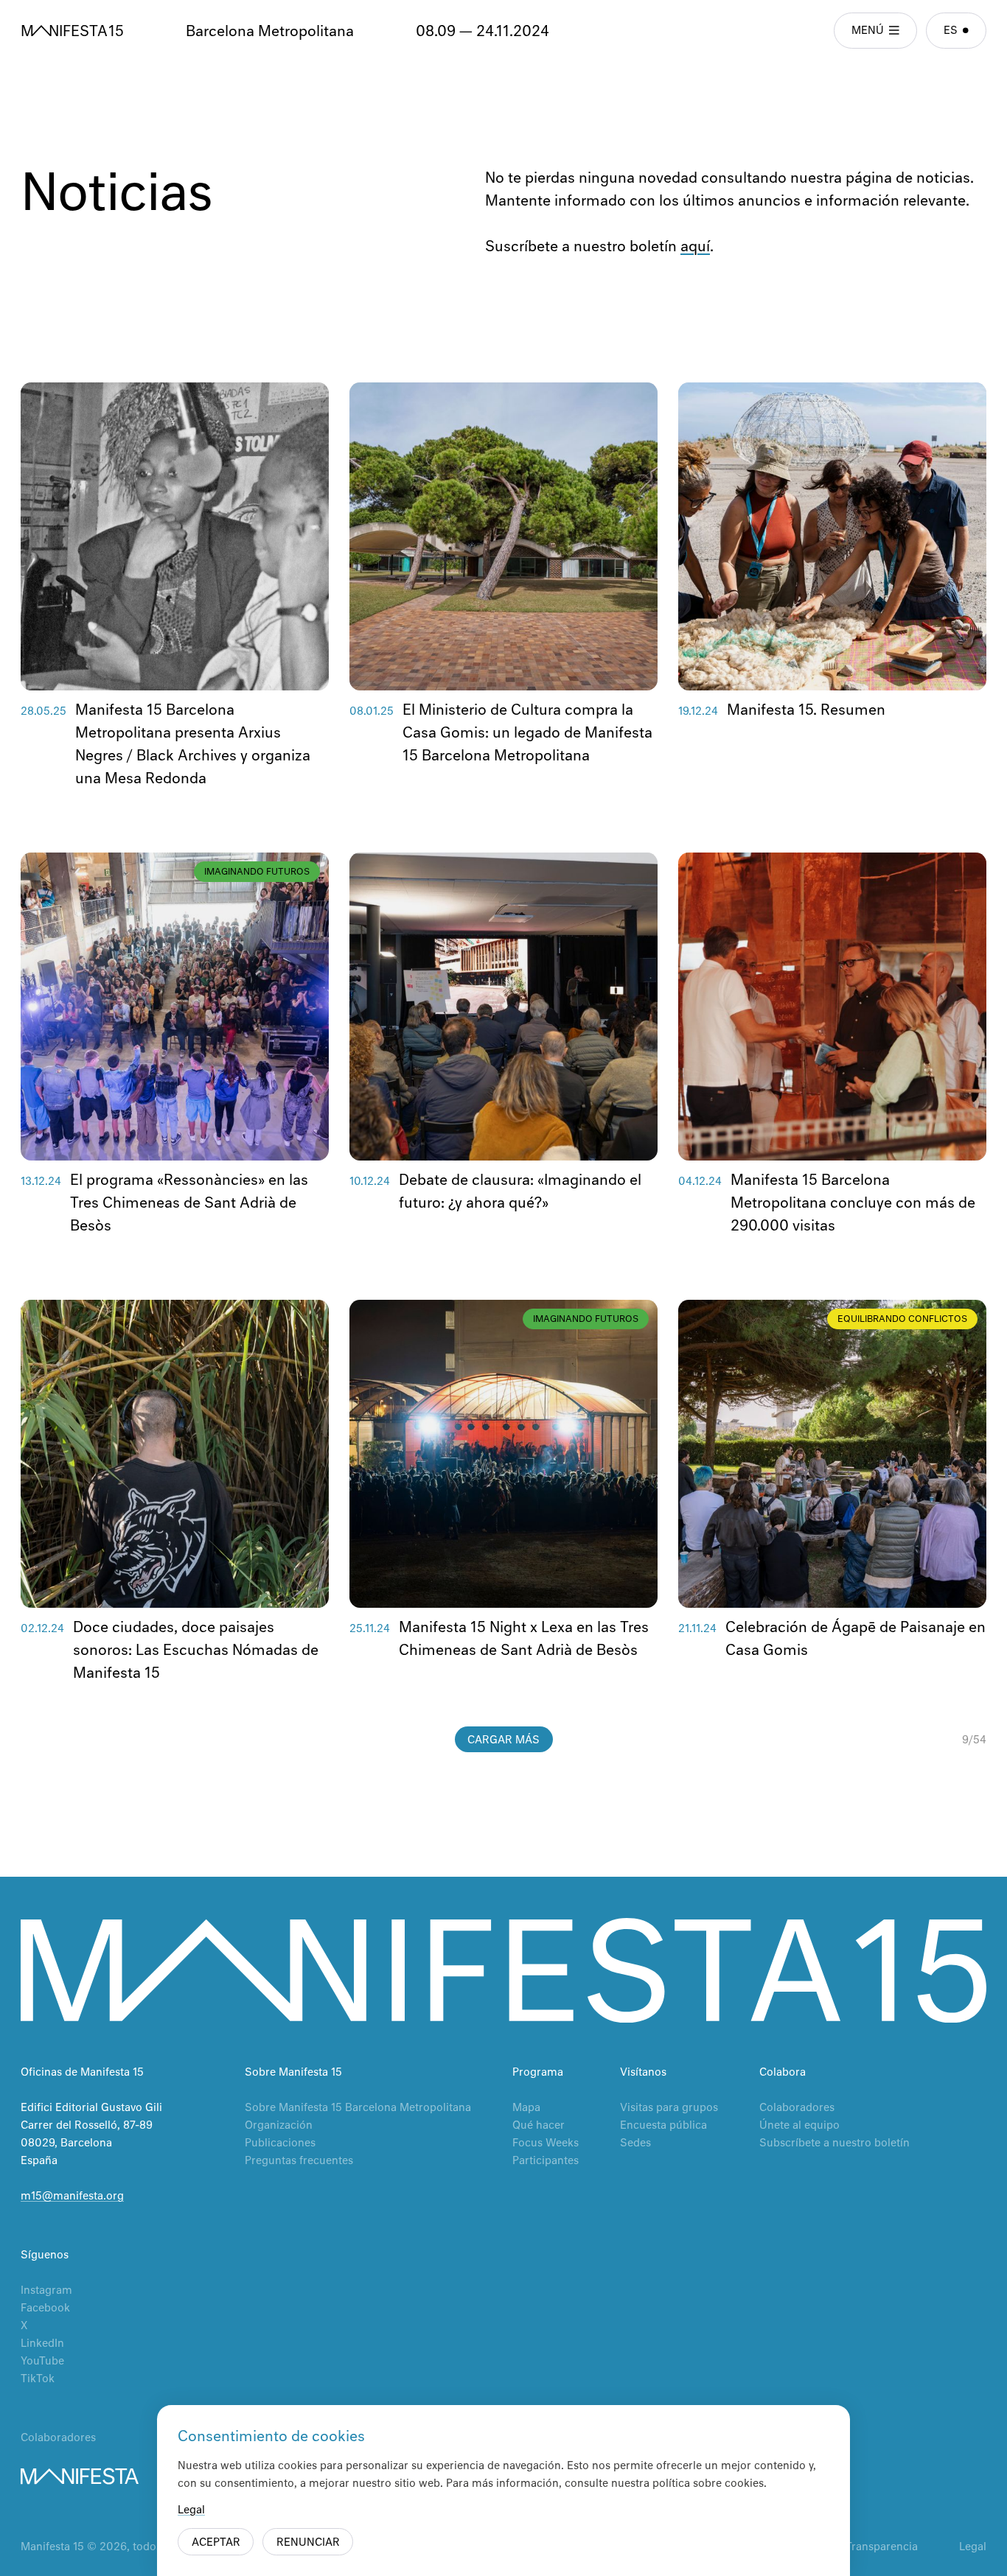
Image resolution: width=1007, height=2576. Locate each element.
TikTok (38, 2379)
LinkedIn (42, 2344)
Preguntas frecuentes (299, 2161)
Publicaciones (280, 2143)
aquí (695, 247)
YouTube (42, 2362)
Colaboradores (797, 2108)
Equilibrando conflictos (902, 1320)
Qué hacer (539, 2126)
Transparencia (882, 2547)
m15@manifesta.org (72, 2197)
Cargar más (503, 1740)
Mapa (526, 2108)
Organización (279, 2126)
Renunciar (308, 2543)
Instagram (46, 2291)
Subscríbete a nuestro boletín (834, 2143)
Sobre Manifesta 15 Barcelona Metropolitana (358, 2108)
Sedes (635, 2143)
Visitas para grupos (669, 2108)
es (951, 31)
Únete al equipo (799, 2126)
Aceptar (216, 2543)
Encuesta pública (663, 2126)
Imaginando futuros (257, 872)
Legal (973, 2547)
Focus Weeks (546, 2143)
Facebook (45, 2309)
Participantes (546, 2161)
